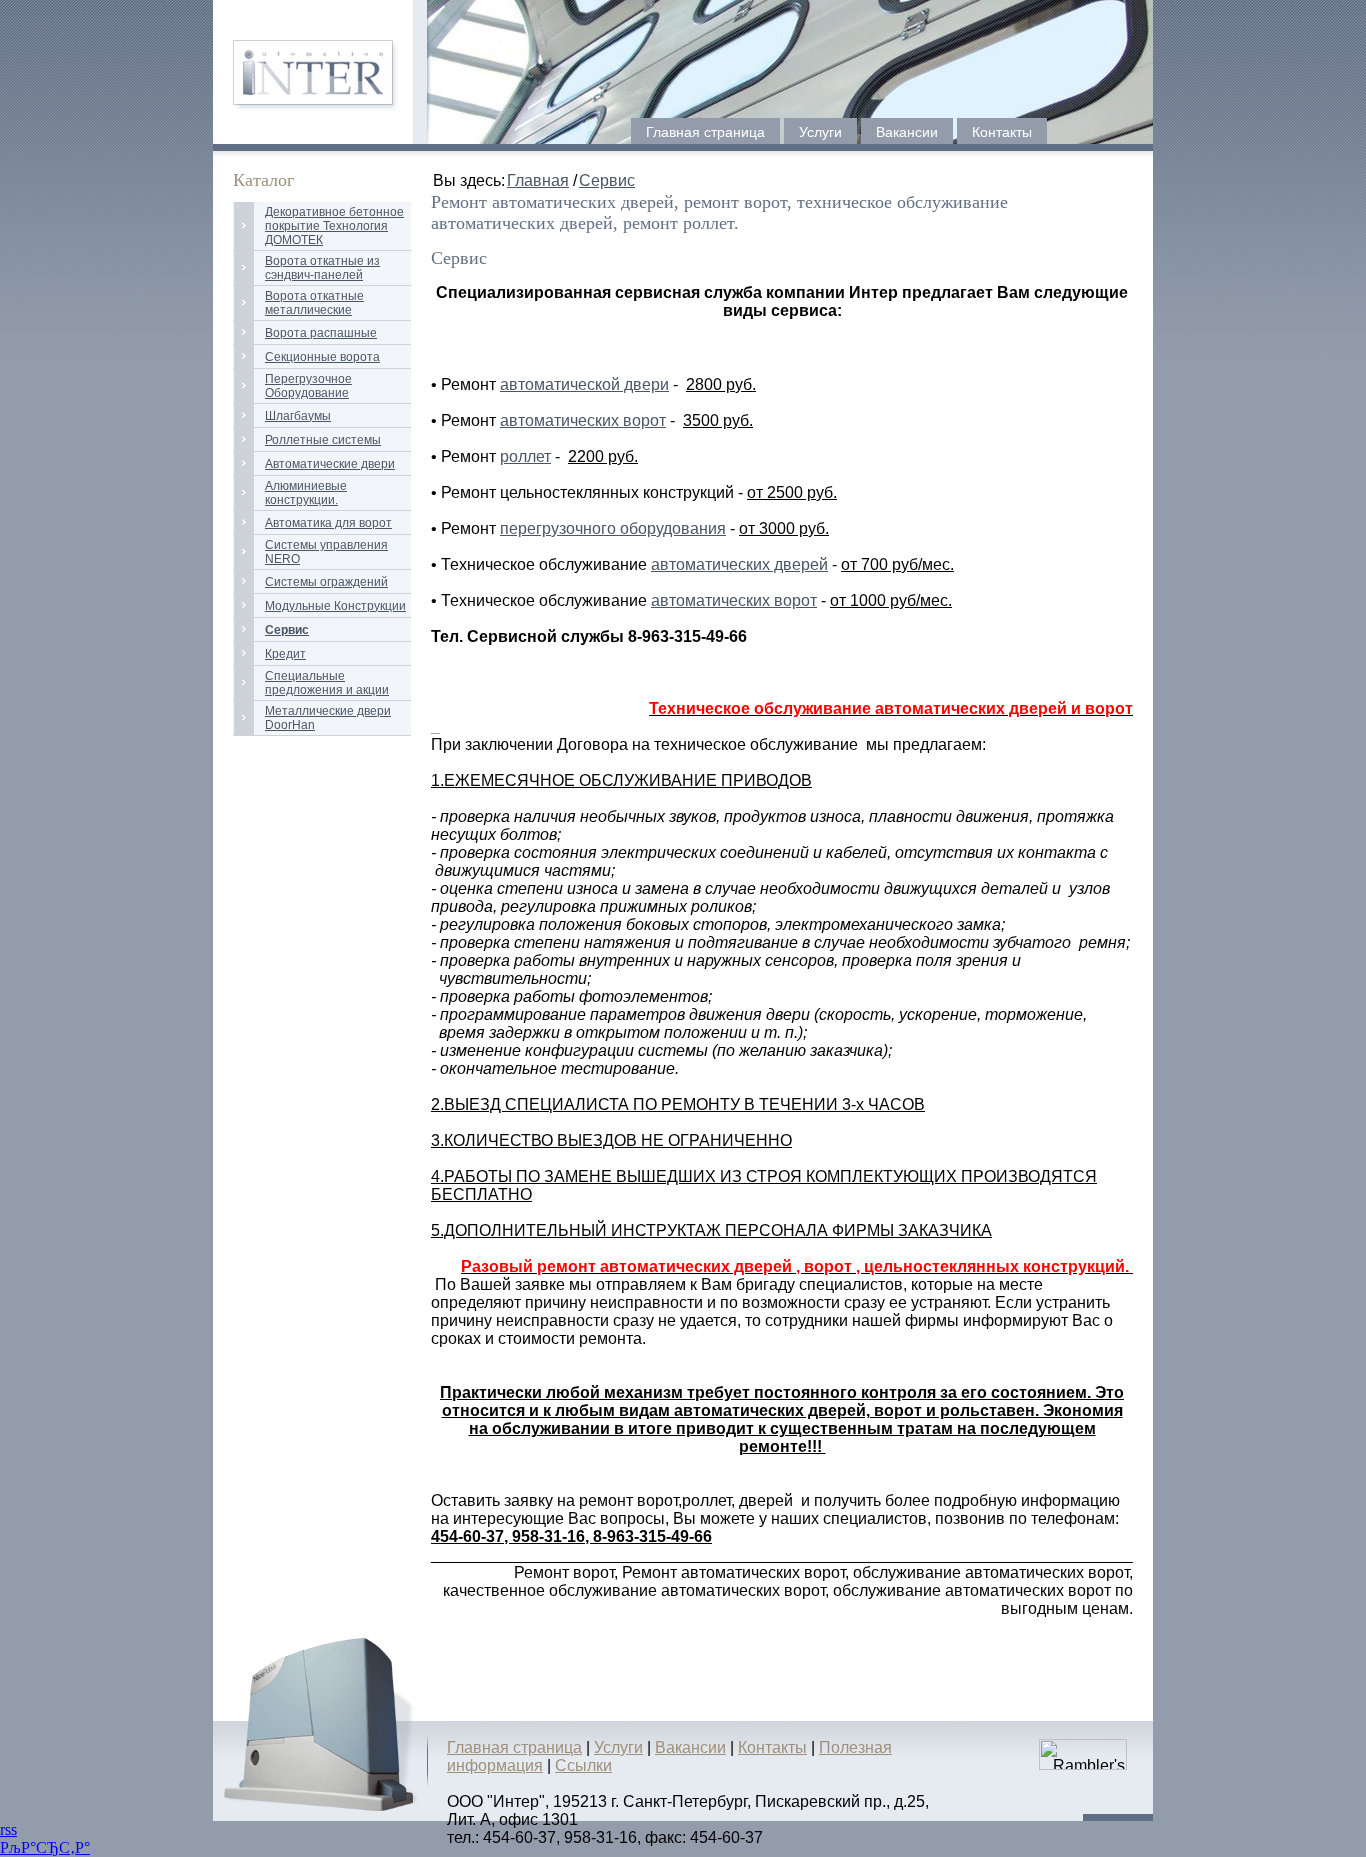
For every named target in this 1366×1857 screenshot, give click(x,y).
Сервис (607, 180)
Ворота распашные (321, 333)
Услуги (820, 132)
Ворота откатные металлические (314, 303)
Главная (538, 180)
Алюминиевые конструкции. (306, 493)
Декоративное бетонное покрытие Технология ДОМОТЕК (334, 226)
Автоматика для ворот (328, 523)
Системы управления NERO (326, 552)
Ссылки (583, 1765)
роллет (525, 456)
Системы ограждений (326, 582)
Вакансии (907, 132)
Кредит (285, 654)
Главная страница (705, 132)
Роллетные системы (323, 440)
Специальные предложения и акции (327, 683)
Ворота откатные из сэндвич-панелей (322, 268)
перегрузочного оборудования (613, 528)
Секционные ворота (322, 357)
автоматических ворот (583, 420)
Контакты (1002, 132)
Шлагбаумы (298, 416)
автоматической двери (584, 384)
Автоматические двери (330, 464)
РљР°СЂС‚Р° (45, 1847)
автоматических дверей (739, 564)
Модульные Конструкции (335, 606)
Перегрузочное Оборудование (308, 386)
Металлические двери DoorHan (328, 718)
